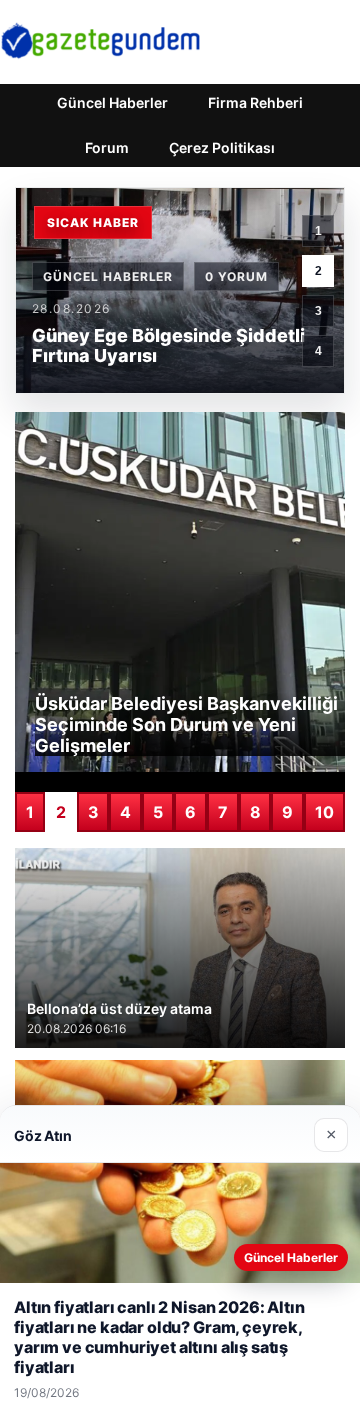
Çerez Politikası (222, 147)
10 (324, 812)
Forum (107, 147)
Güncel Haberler (112, 102)
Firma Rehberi (255, 102)
